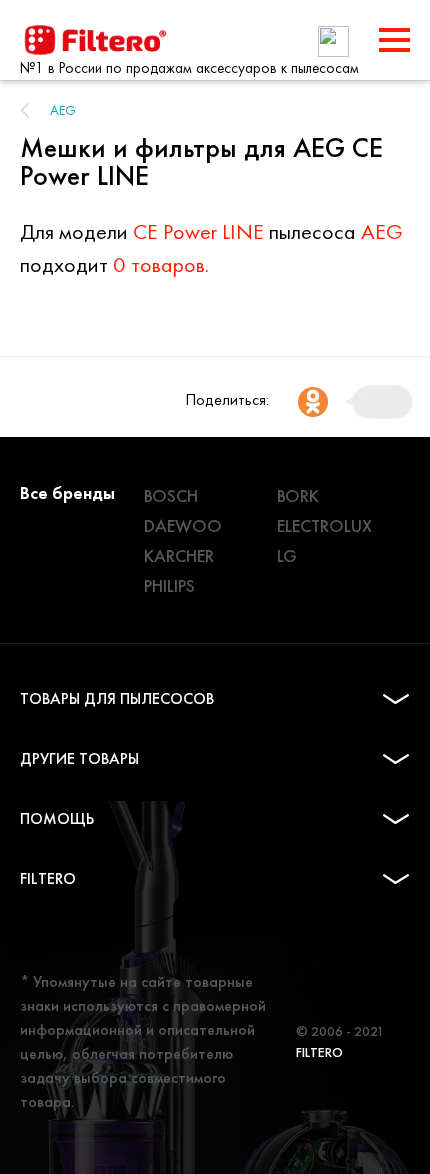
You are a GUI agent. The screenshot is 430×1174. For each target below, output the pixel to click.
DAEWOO (183, 525)
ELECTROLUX (324, 525)
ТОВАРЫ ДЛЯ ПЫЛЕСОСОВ (117, 698)
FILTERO (48, 878)
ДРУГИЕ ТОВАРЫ (79, 758)
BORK (298, 495)
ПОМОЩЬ (57, 818)
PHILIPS (169, 585)
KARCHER (179, 555)
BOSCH (171, 495)
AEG (63, 110)
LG (287, 555)
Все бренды (67, 492)
